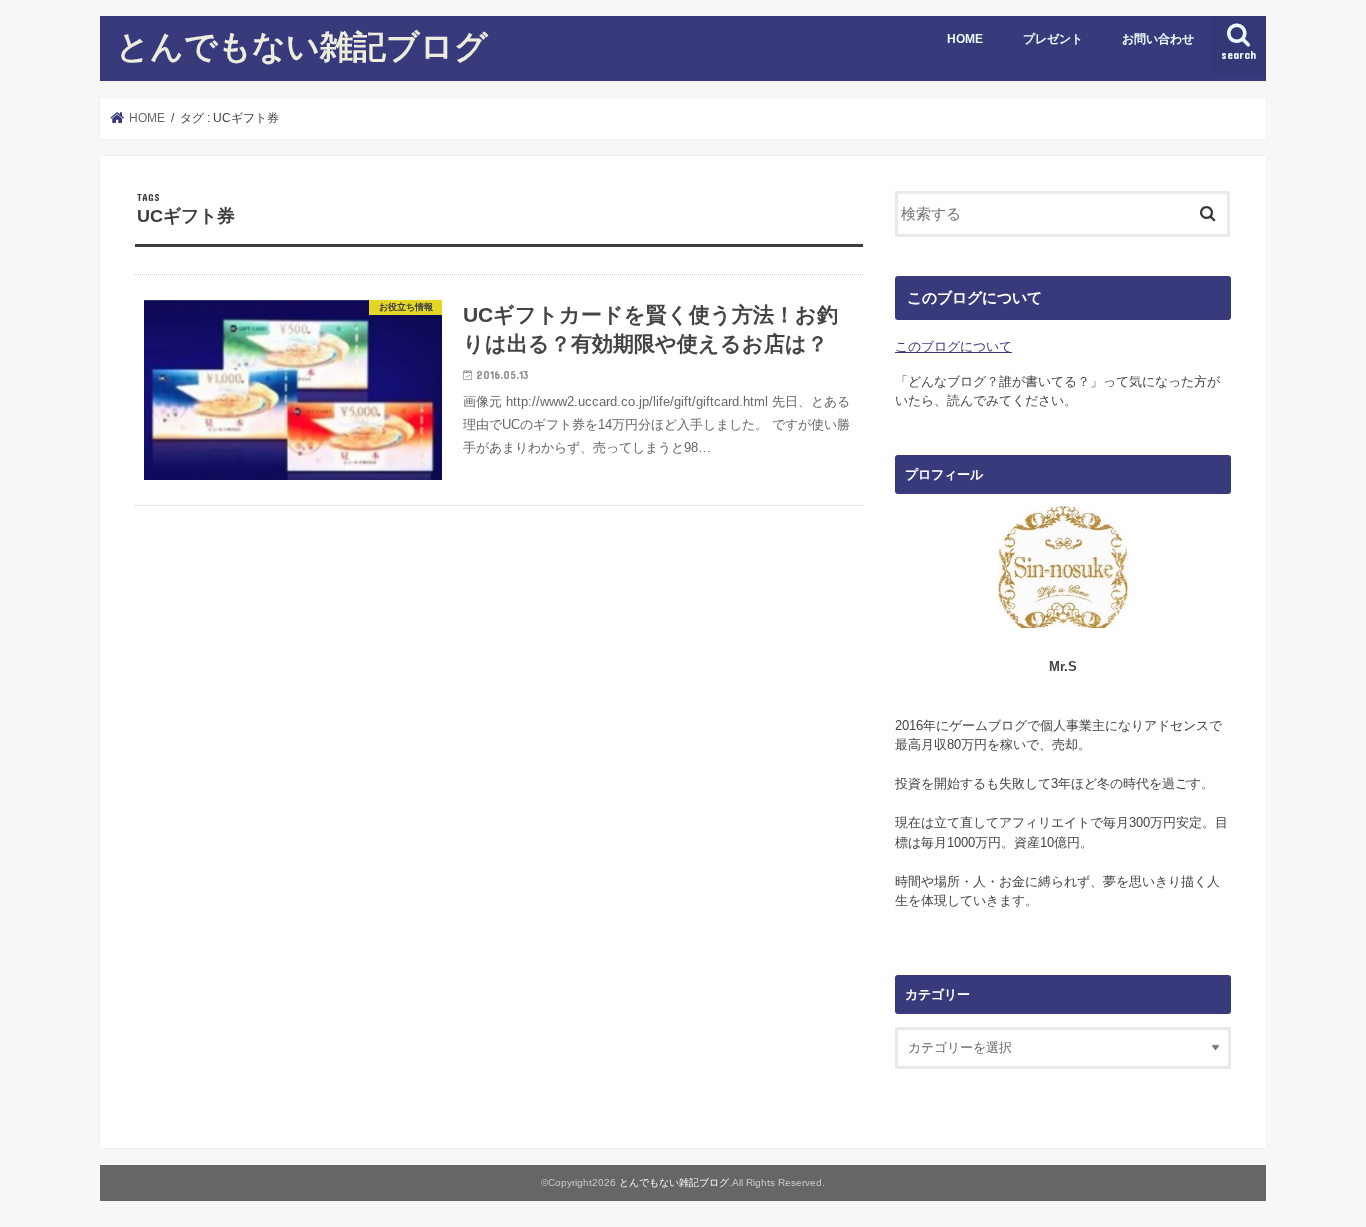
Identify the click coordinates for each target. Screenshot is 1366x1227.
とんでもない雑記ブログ (302, 45)
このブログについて (953, 346)
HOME (965, 39)
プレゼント (1053, 39)
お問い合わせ (1158, 39)
